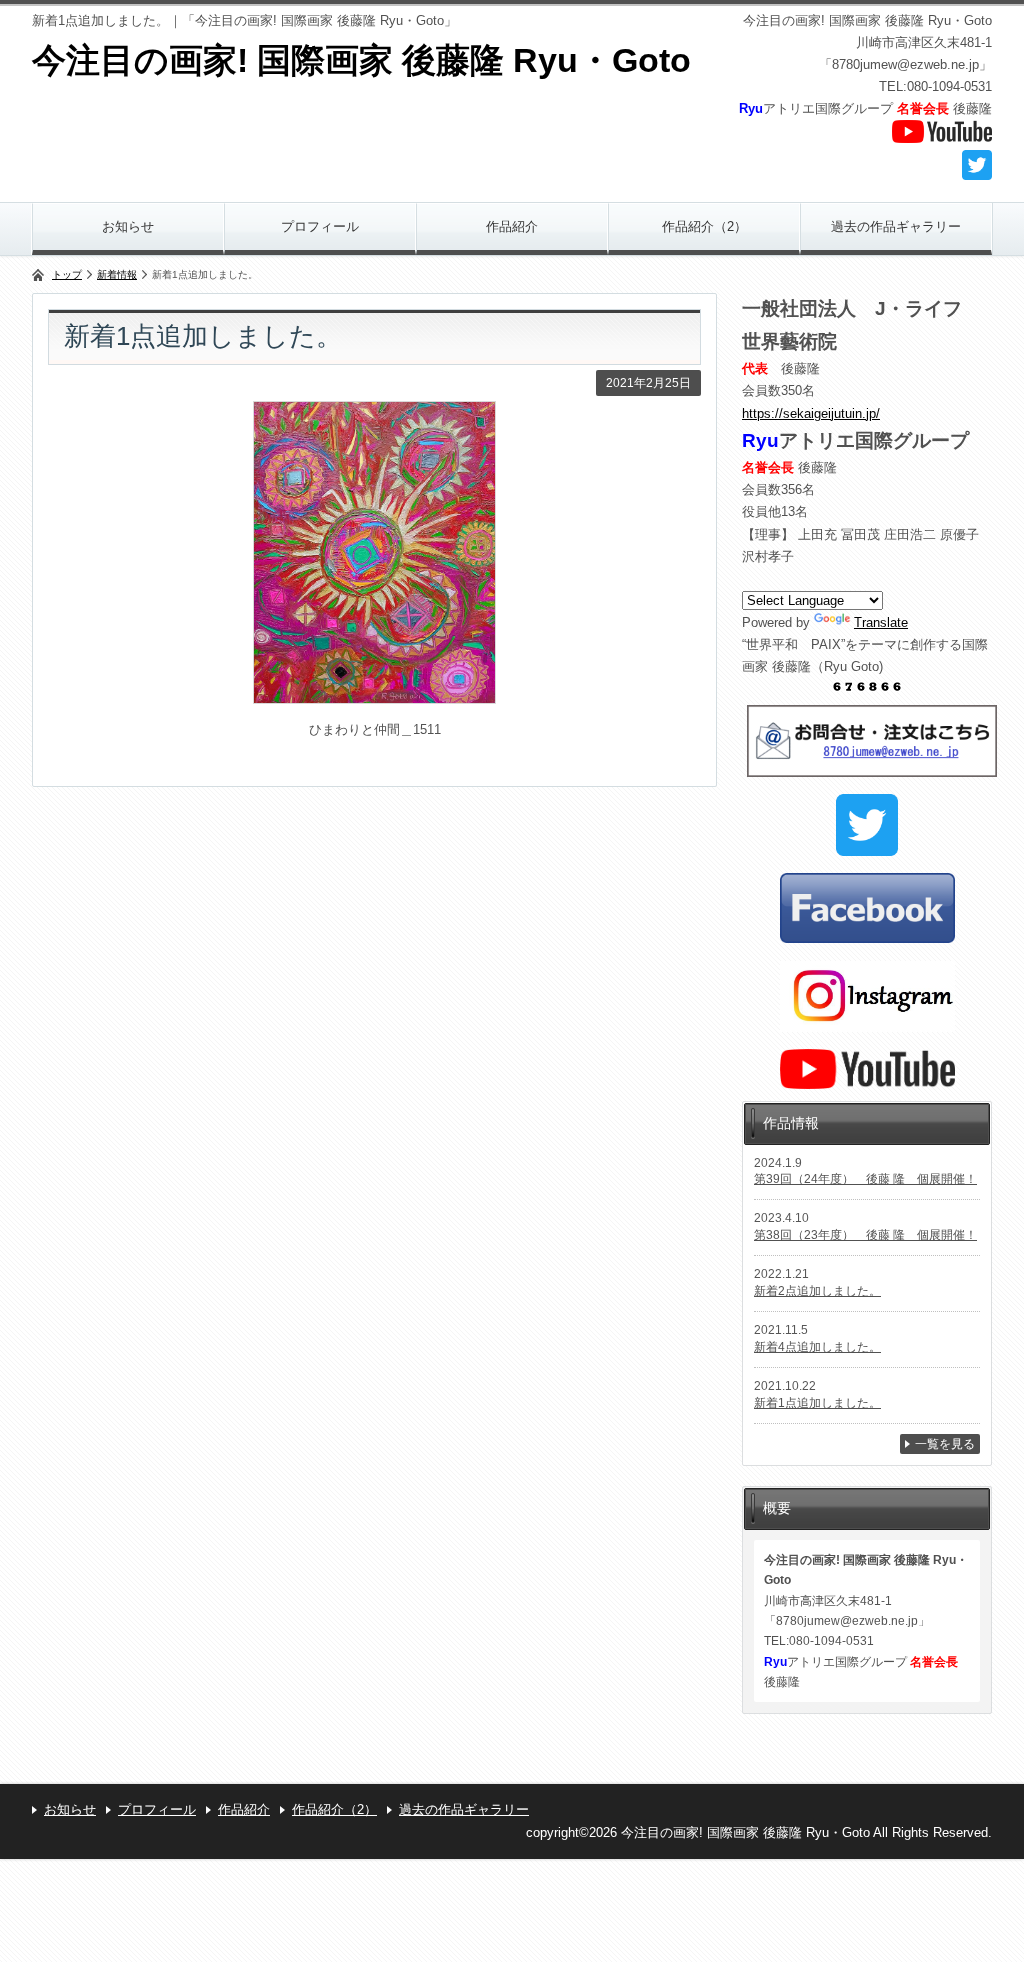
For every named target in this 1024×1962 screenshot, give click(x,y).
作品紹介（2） (704, 226)
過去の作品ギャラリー (896, 226)
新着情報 (117, 274)
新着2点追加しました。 (817, 1291)
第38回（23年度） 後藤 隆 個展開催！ (865, 1235)
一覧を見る (945, 1444)
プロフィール (320, 226)
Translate (881, 622)
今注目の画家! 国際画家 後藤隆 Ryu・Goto (361, 60)
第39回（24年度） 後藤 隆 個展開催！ (865, 1179)
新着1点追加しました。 (817, 1403)
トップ (67, 274)
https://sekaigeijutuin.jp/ (811, 413)
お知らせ (128, 226)
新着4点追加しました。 (817, 1347)
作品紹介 (512, 226)
